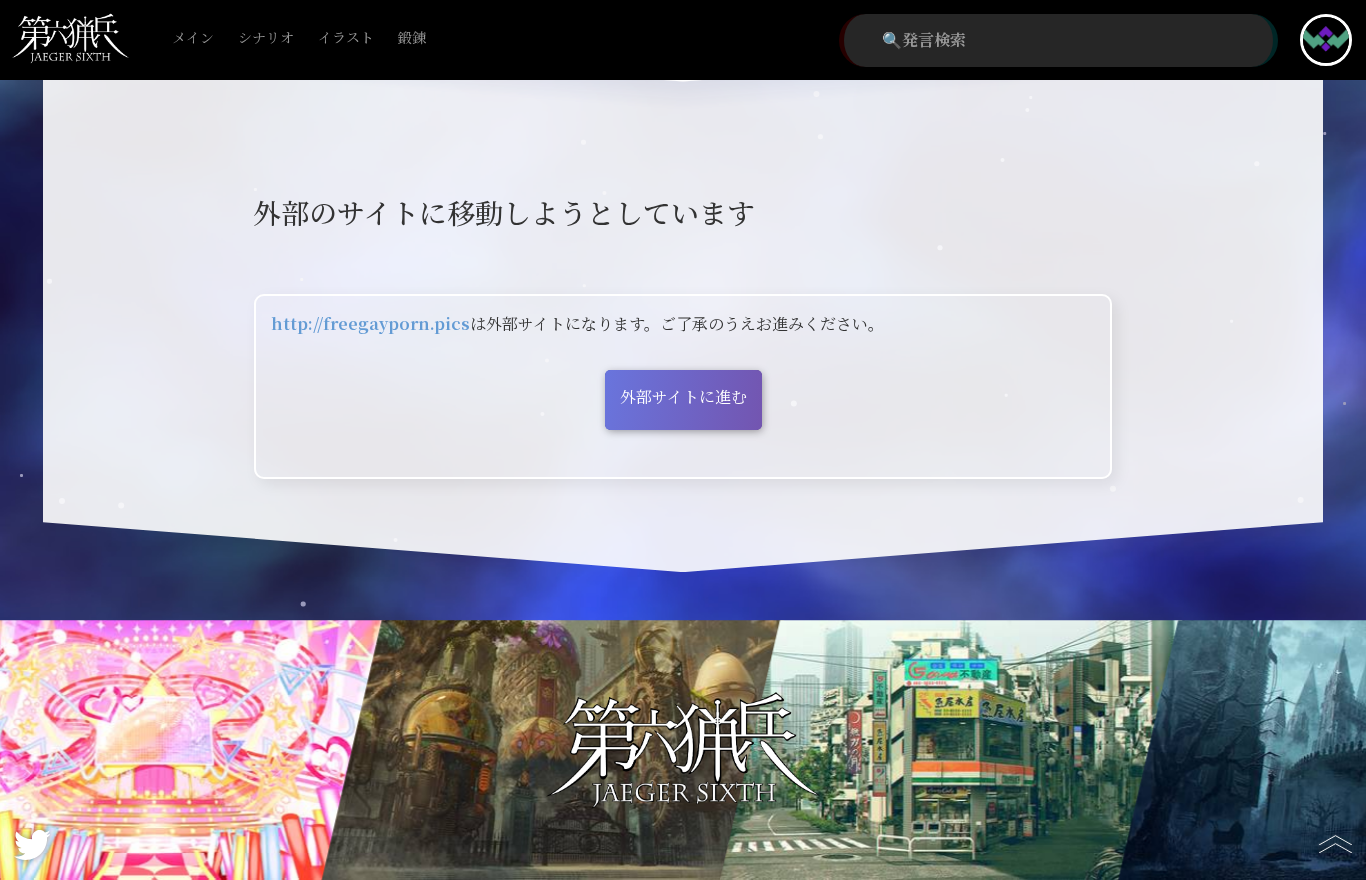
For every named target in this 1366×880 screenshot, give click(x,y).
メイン (193, 38)
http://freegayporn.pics (370, 324)
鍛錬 (412, 38)
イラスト (346, 38)
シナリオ (266, 38)
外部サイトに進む (683, 397)
